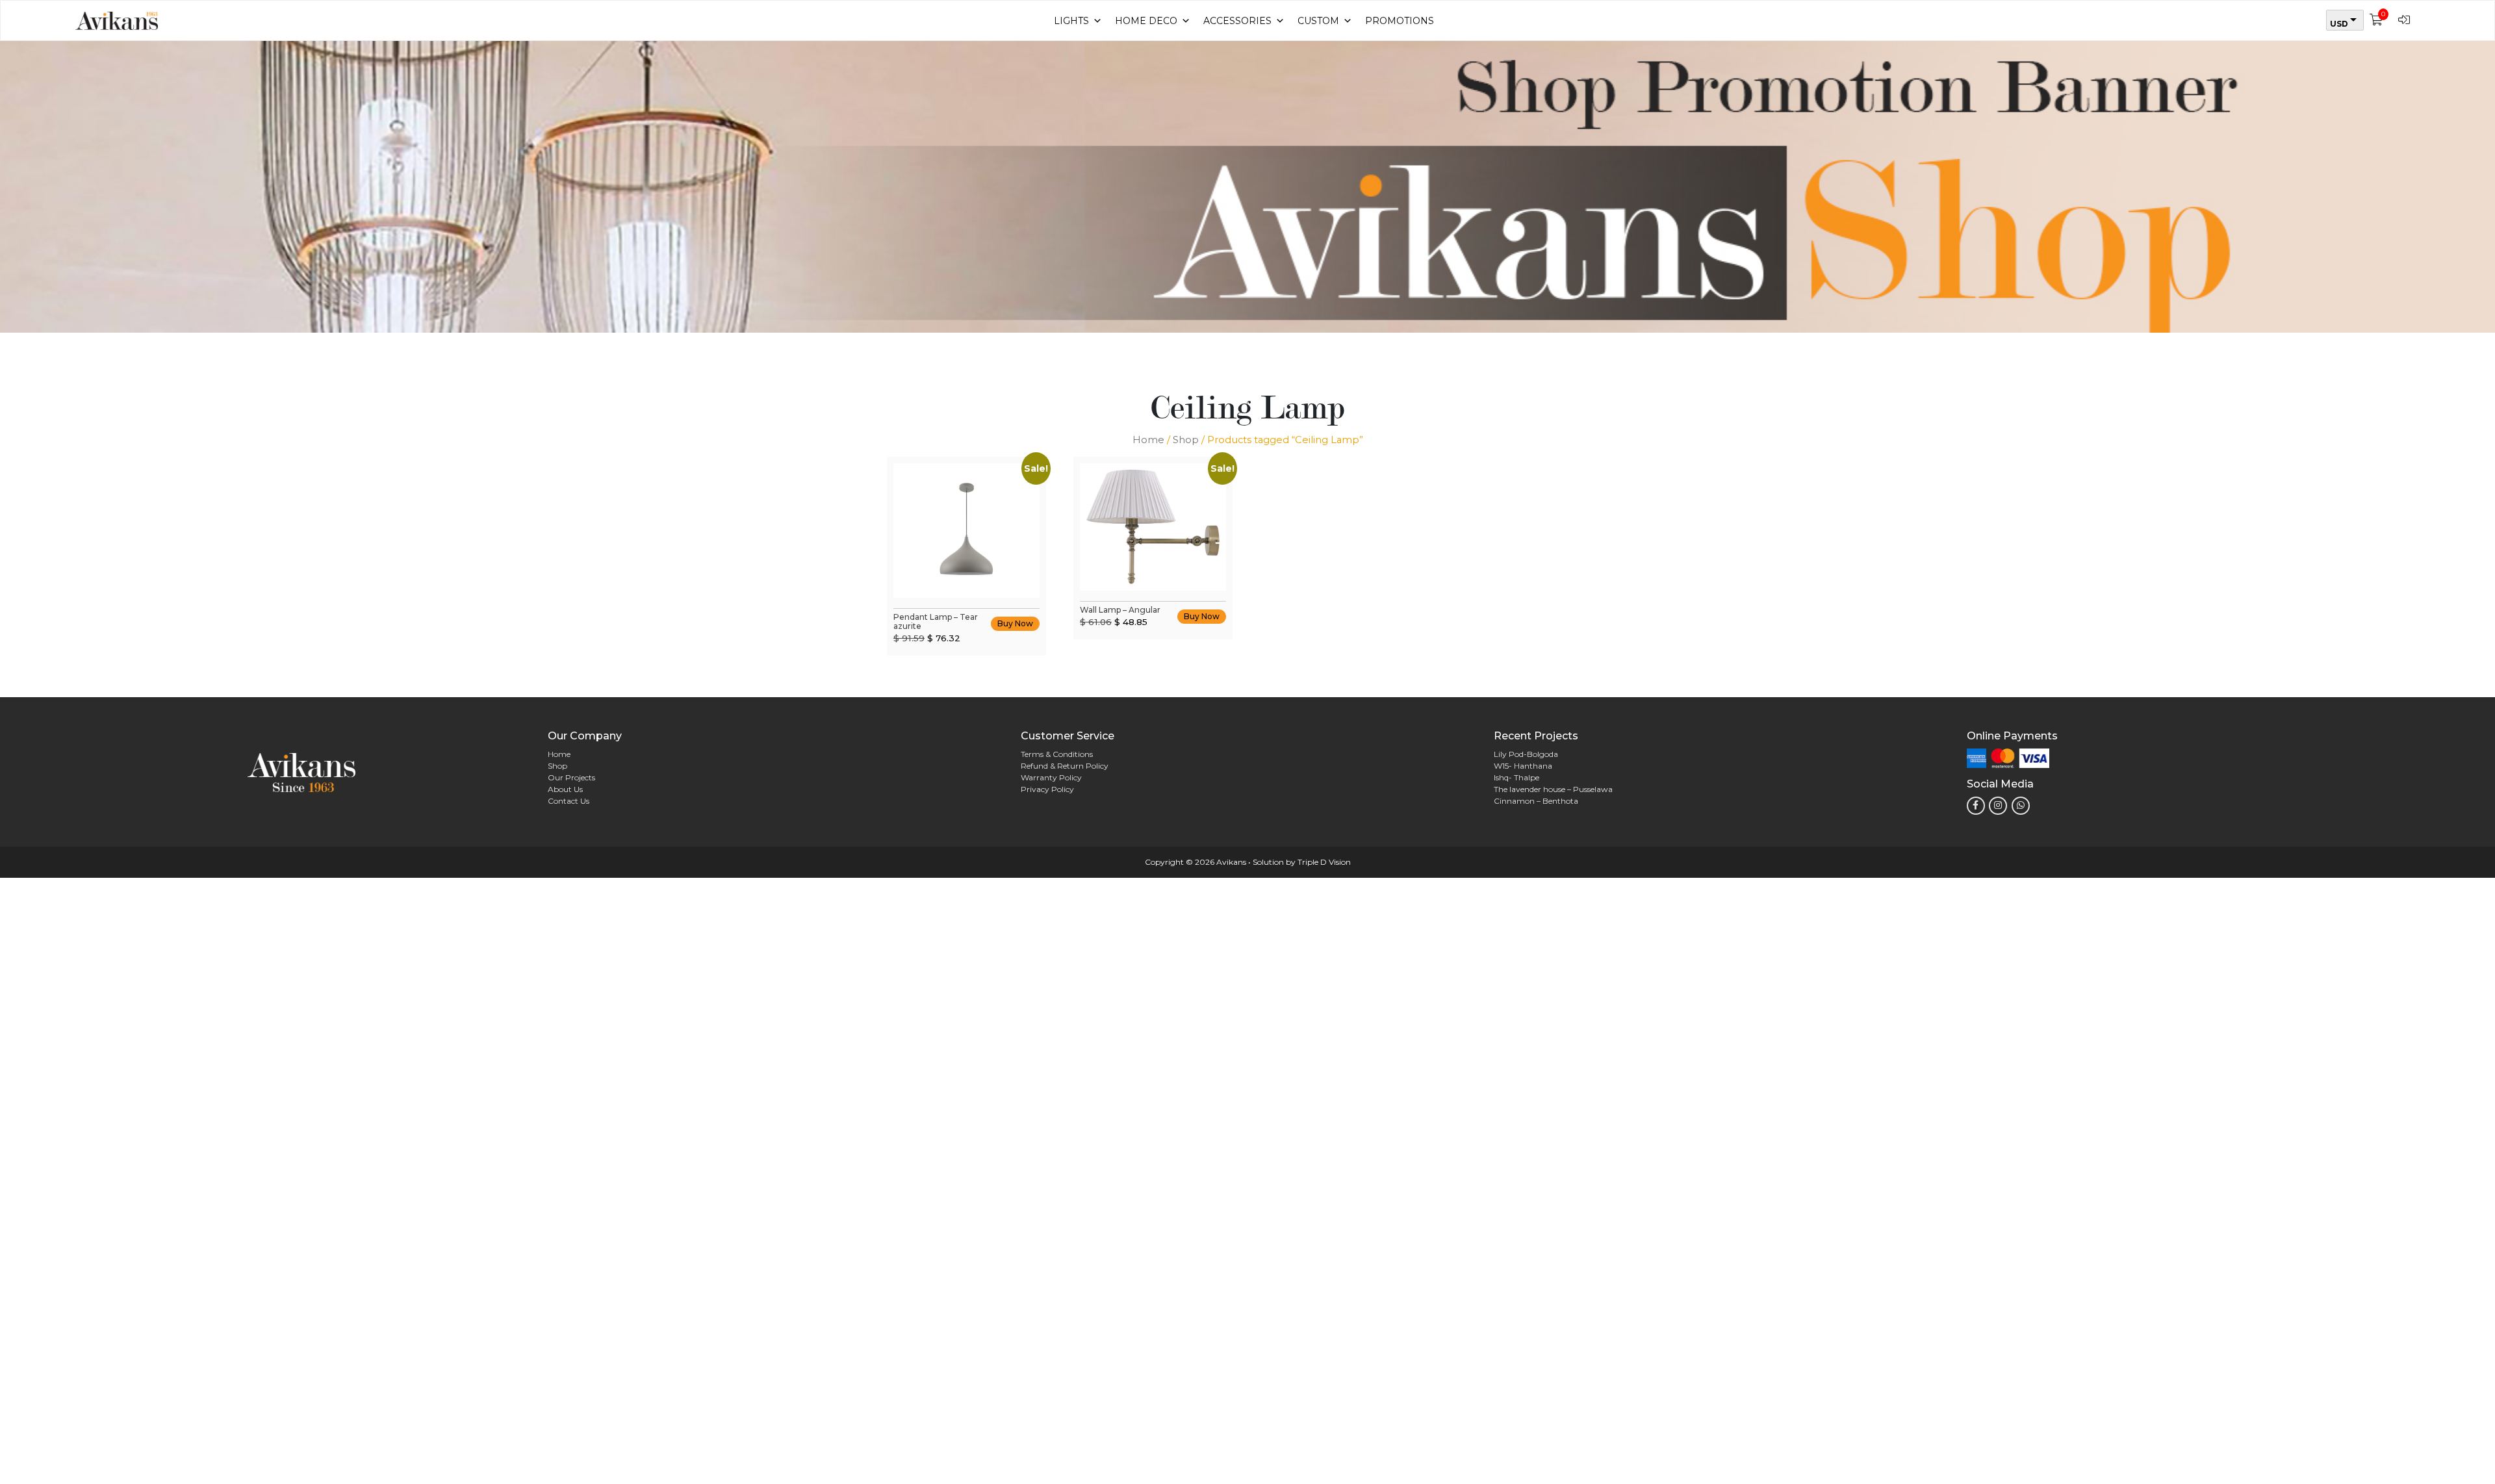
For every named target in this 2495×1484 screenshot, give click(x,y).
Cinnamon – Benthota (1536, 801)
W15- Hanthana (1523, 766)
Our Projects (571, 777)
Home (1148, 440)
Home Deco (1146, 21)
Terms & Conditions (1057, 754)
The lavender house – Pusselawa (1553, 789)
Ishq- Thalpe (1516, 777)
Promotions (1400, 21)
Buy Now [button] (1015, 623)
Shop (1186, 440)
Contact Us (569, 801)
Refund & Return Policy (1065, 766)
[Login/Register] (2407, 20)
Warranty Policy (1051, 777)
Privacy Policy (1047, 789)
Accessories (1237, 21)
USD (2339, 24)
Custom (1318, 21)
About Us (565, 789)
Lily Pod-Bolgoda (1526, 754)
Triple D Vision (1324, 862)
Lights (1071, 21)
